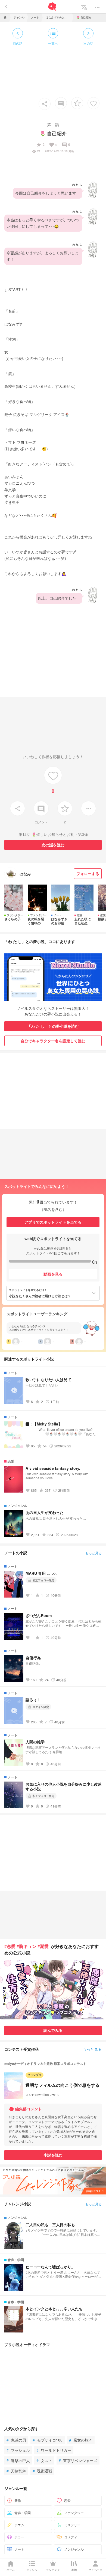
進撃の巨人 (18, 2460)
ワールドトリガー (54, 2450)
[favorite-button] (77, 103)
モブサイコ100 (48, 2440)
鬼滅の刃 (16, 2440)
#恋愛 (10, 1946)
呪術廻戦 (42, 2471)
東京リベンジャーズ (78, 2460)
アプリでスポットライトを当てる (53, 1222)
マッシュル (18, 2450)
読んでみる (53, 2030)
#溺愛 (43, 1946)
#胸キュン (26, 1946)
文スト (44, 2460)
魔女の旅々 (81, 2440)
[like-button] (93, 103)
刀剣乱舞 (16, 2471)
